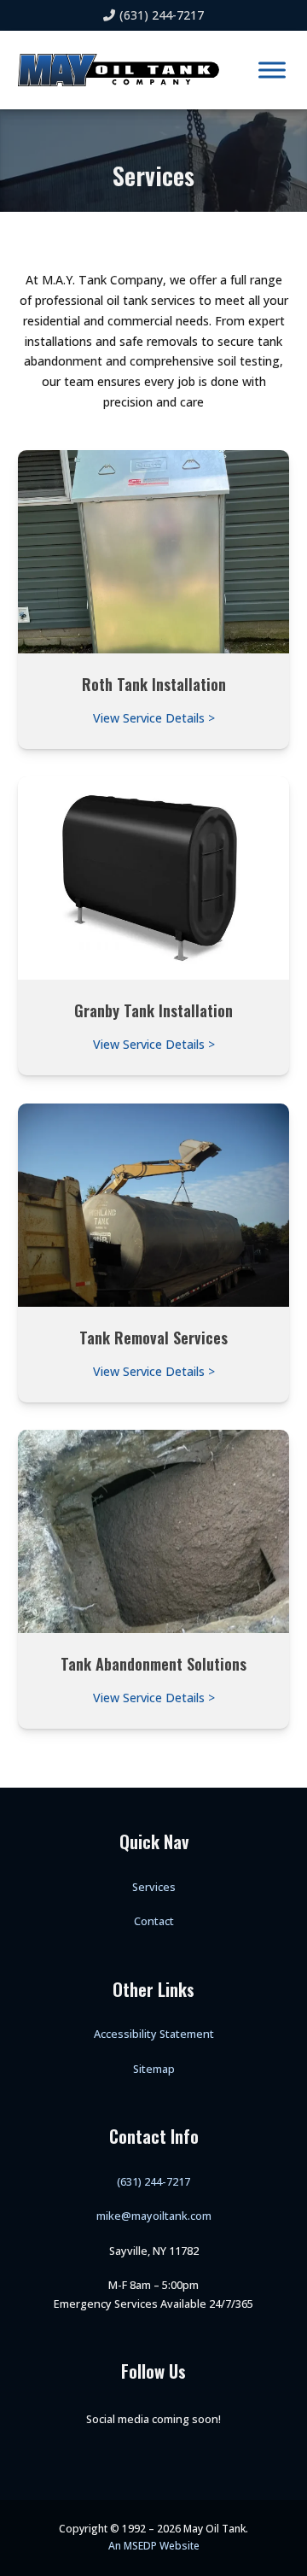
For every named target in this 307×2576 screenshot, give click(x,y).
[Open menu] (272, 70)
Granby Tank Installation (153, 1010)
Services (154, 1887)
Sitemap (154, 2069)
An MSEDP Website (154, 2546)
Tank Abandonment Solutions (153, 1663)
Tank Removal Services (153, 1337)
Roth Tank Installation (154, 684)
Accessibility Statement (154, 2034)
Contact (154, 1921)
